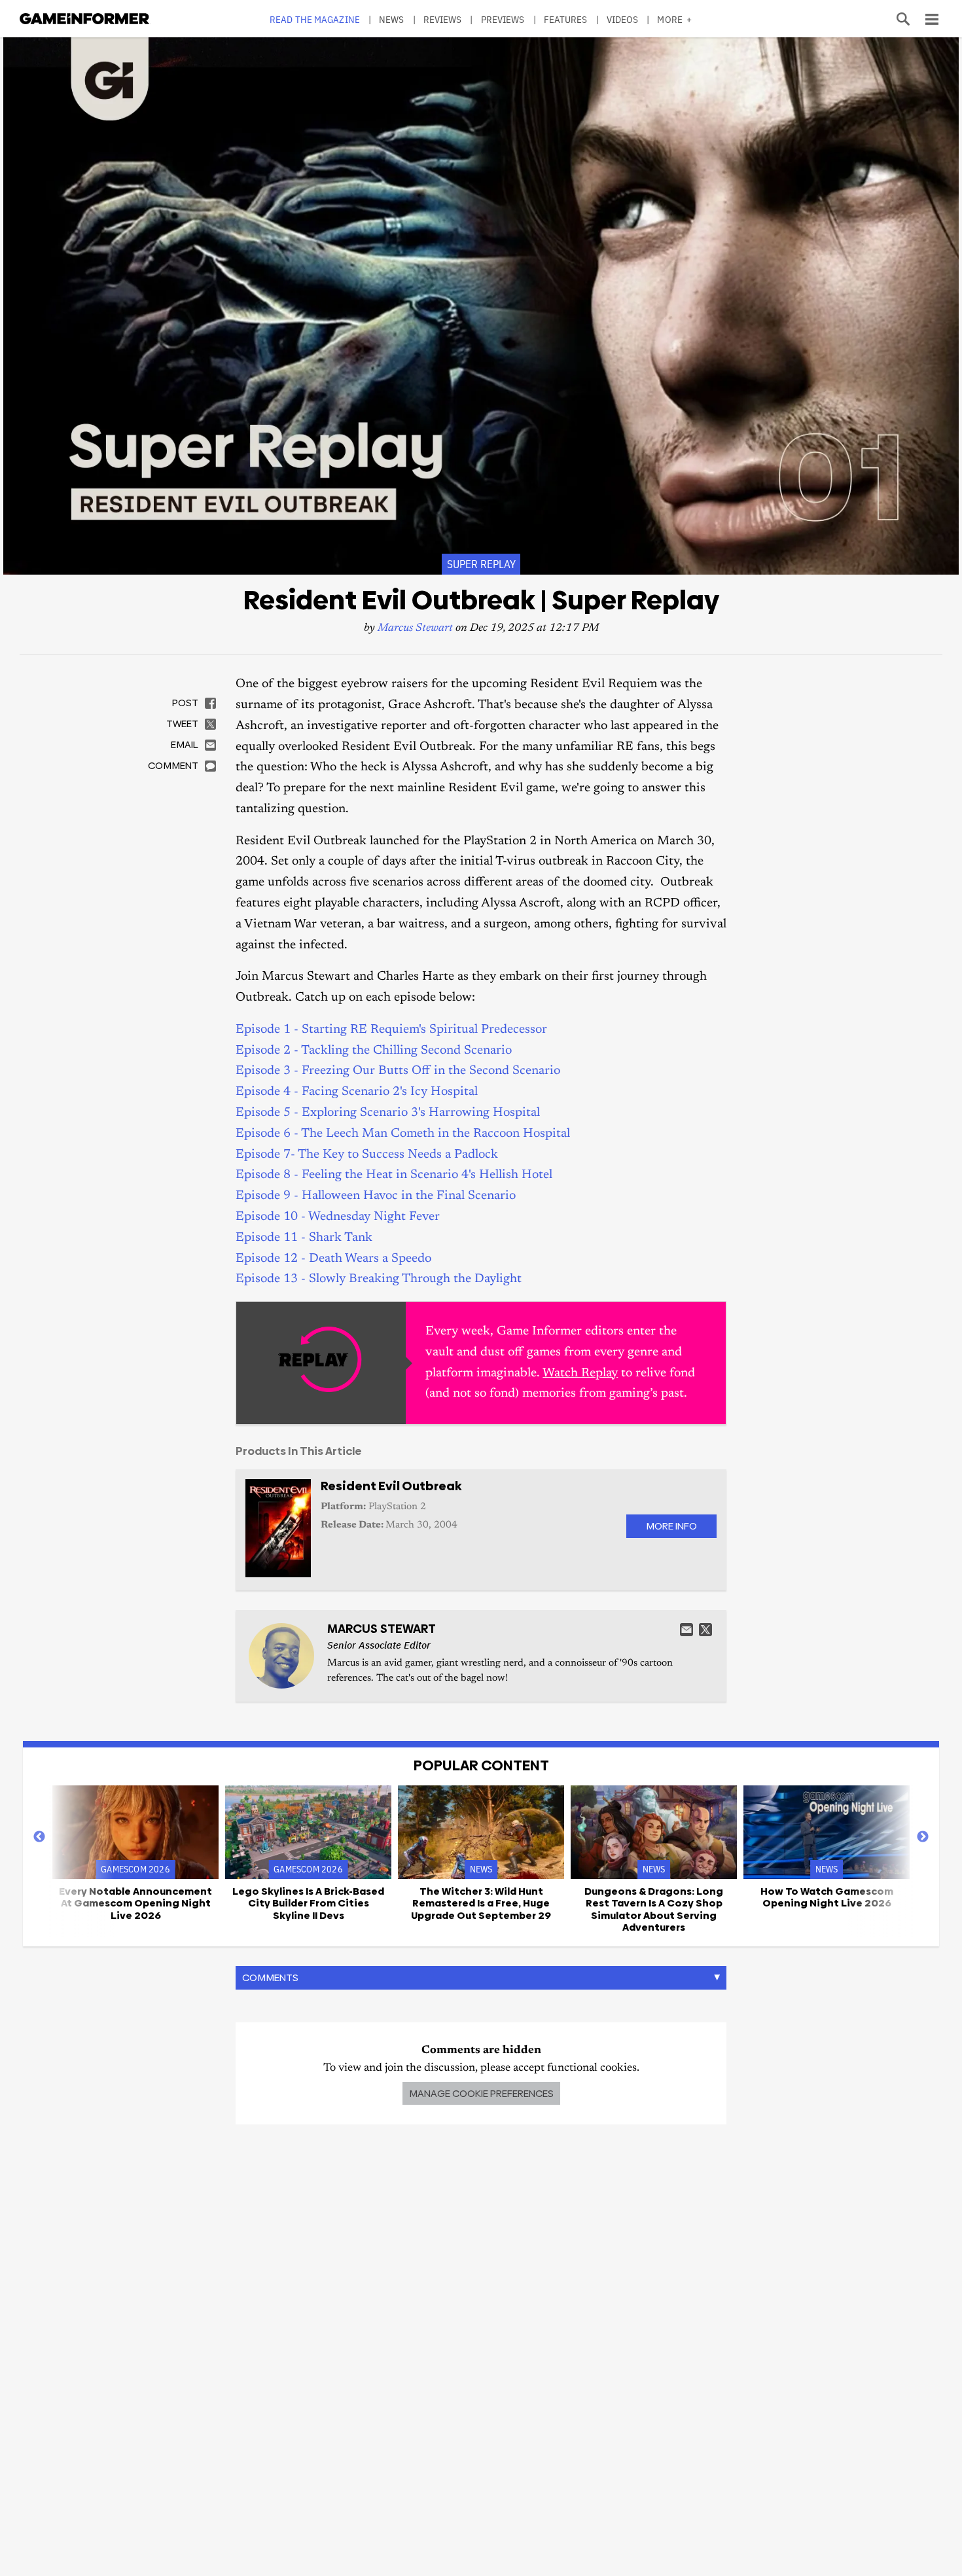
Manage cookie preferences (481, 2093)
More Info (671, 1526)
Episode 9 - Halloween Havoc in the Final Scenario (376, 1196)
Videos (623, 19)
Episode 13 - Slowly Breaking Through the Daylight (379, 1279)
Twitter (705, 1630)
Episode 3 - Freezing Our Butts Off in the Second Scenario (398, 1071)
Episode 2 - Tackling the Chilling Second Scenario (374, 1051)
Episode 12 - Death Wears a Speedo (333, 1259)
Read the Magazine (315, 19)
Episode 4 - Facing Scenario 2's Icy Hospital (357, 1092)
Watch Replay (580, 1373)
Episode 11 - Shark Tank (304, 1238)
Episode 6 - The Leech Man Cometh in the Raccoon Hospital (403, 1134)
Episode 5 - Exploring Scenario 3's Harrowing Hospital (388, 1113)
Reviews (443, 19)
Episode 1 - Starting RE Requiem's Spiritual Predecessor (391, 1030)
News (391, 19)
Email (686, 1630)
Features (566, 19)
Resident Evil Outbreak (391, 1486)
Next (923, 1837)
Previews (503, 19)
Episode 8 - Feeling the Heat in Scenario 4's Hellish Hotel (394, 1175)
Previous (39, 1837)
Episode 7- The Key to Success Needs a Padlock (367, 1155)
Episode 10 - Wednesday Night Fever (338, 1217)
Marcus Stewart (415, 629)
